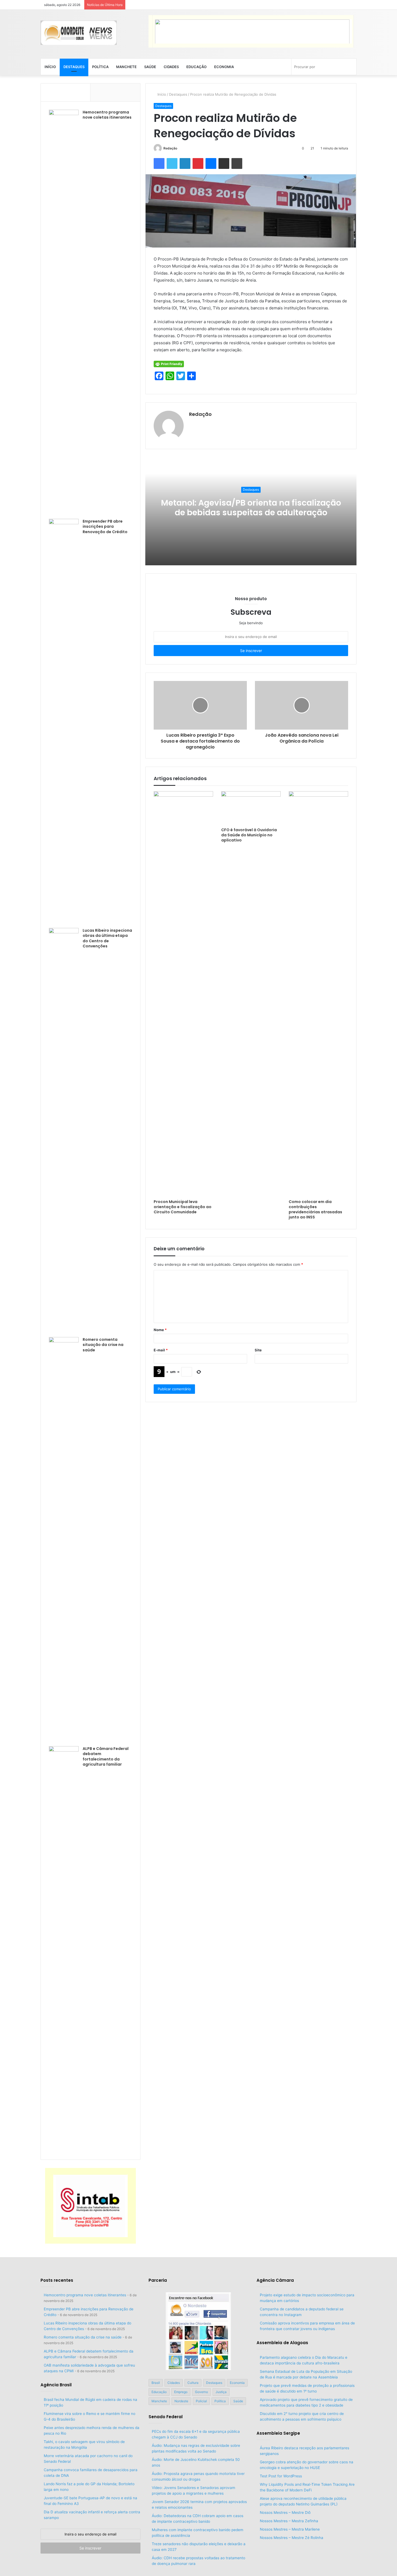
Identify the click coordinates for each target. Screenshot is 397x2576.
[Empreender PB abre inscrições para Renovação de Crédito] (64, 721)
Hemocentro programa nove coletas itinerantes (107, 115)
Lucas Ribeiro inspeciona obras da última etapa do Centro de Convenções (107, 938)
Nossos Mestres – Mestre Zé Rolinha (292, 2538)
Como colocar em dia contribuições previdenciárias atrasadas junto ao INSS (315, 1209)
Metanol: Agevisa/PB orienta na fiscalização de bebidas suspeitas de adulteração (251, 508)
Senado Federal (166, 2417)
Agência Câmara (275, 2280)
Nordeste (181, 2401)
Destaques (74, 67)
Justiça (221, 2392)
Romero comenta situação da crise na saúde (103, 1345)
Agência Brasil (56, 2385)
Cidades (171, 67)
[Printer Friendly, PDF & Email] (169, 364)
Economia (224, 67)
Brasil (156, 2383)
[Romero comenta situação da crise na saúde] (64, 1540)
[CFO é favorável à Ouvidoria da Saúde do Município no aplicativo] (251, 808)
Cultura (193, 2383)
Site (258, 1350)
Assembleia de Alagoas (282, 2343)
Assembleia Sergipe (278, 2433)
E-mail (161, 1350)
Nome (160, 1330)
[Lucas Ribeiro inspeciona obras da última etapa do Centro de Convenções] (64, 1131)
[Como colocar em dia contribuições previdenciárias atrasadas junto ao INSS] (318, 994)
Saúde (150, 67)
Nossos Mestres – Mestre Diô (285, 2512)
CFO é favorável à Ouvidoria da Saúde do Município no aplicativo (249, 835)
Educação (196, 67)
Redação (170, 148)
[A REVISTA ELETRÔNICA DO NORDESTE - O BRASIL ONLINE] (79, 33)
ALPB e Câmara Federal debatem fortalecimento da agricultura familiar (106, 1757)
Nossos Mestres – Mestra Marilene (290, 2529)
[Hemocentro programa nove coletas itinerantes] (64, 312)
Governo (201, 2392)
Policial (201, 2401)
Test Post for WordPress (281, 2476)
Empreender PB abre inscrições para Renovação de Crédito (105, 527)
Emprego (181, 2392)
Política (100, 67)
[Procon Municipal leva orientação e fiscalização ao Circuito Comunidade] (183, 994)
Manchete (126, 67)
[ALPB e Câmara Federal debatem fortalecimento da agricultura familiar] (64, 1949)
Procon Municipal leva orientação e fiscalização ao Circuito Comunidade (183, 1207)
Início (50, 67)
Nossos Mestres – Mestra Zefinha (289, 2521)
